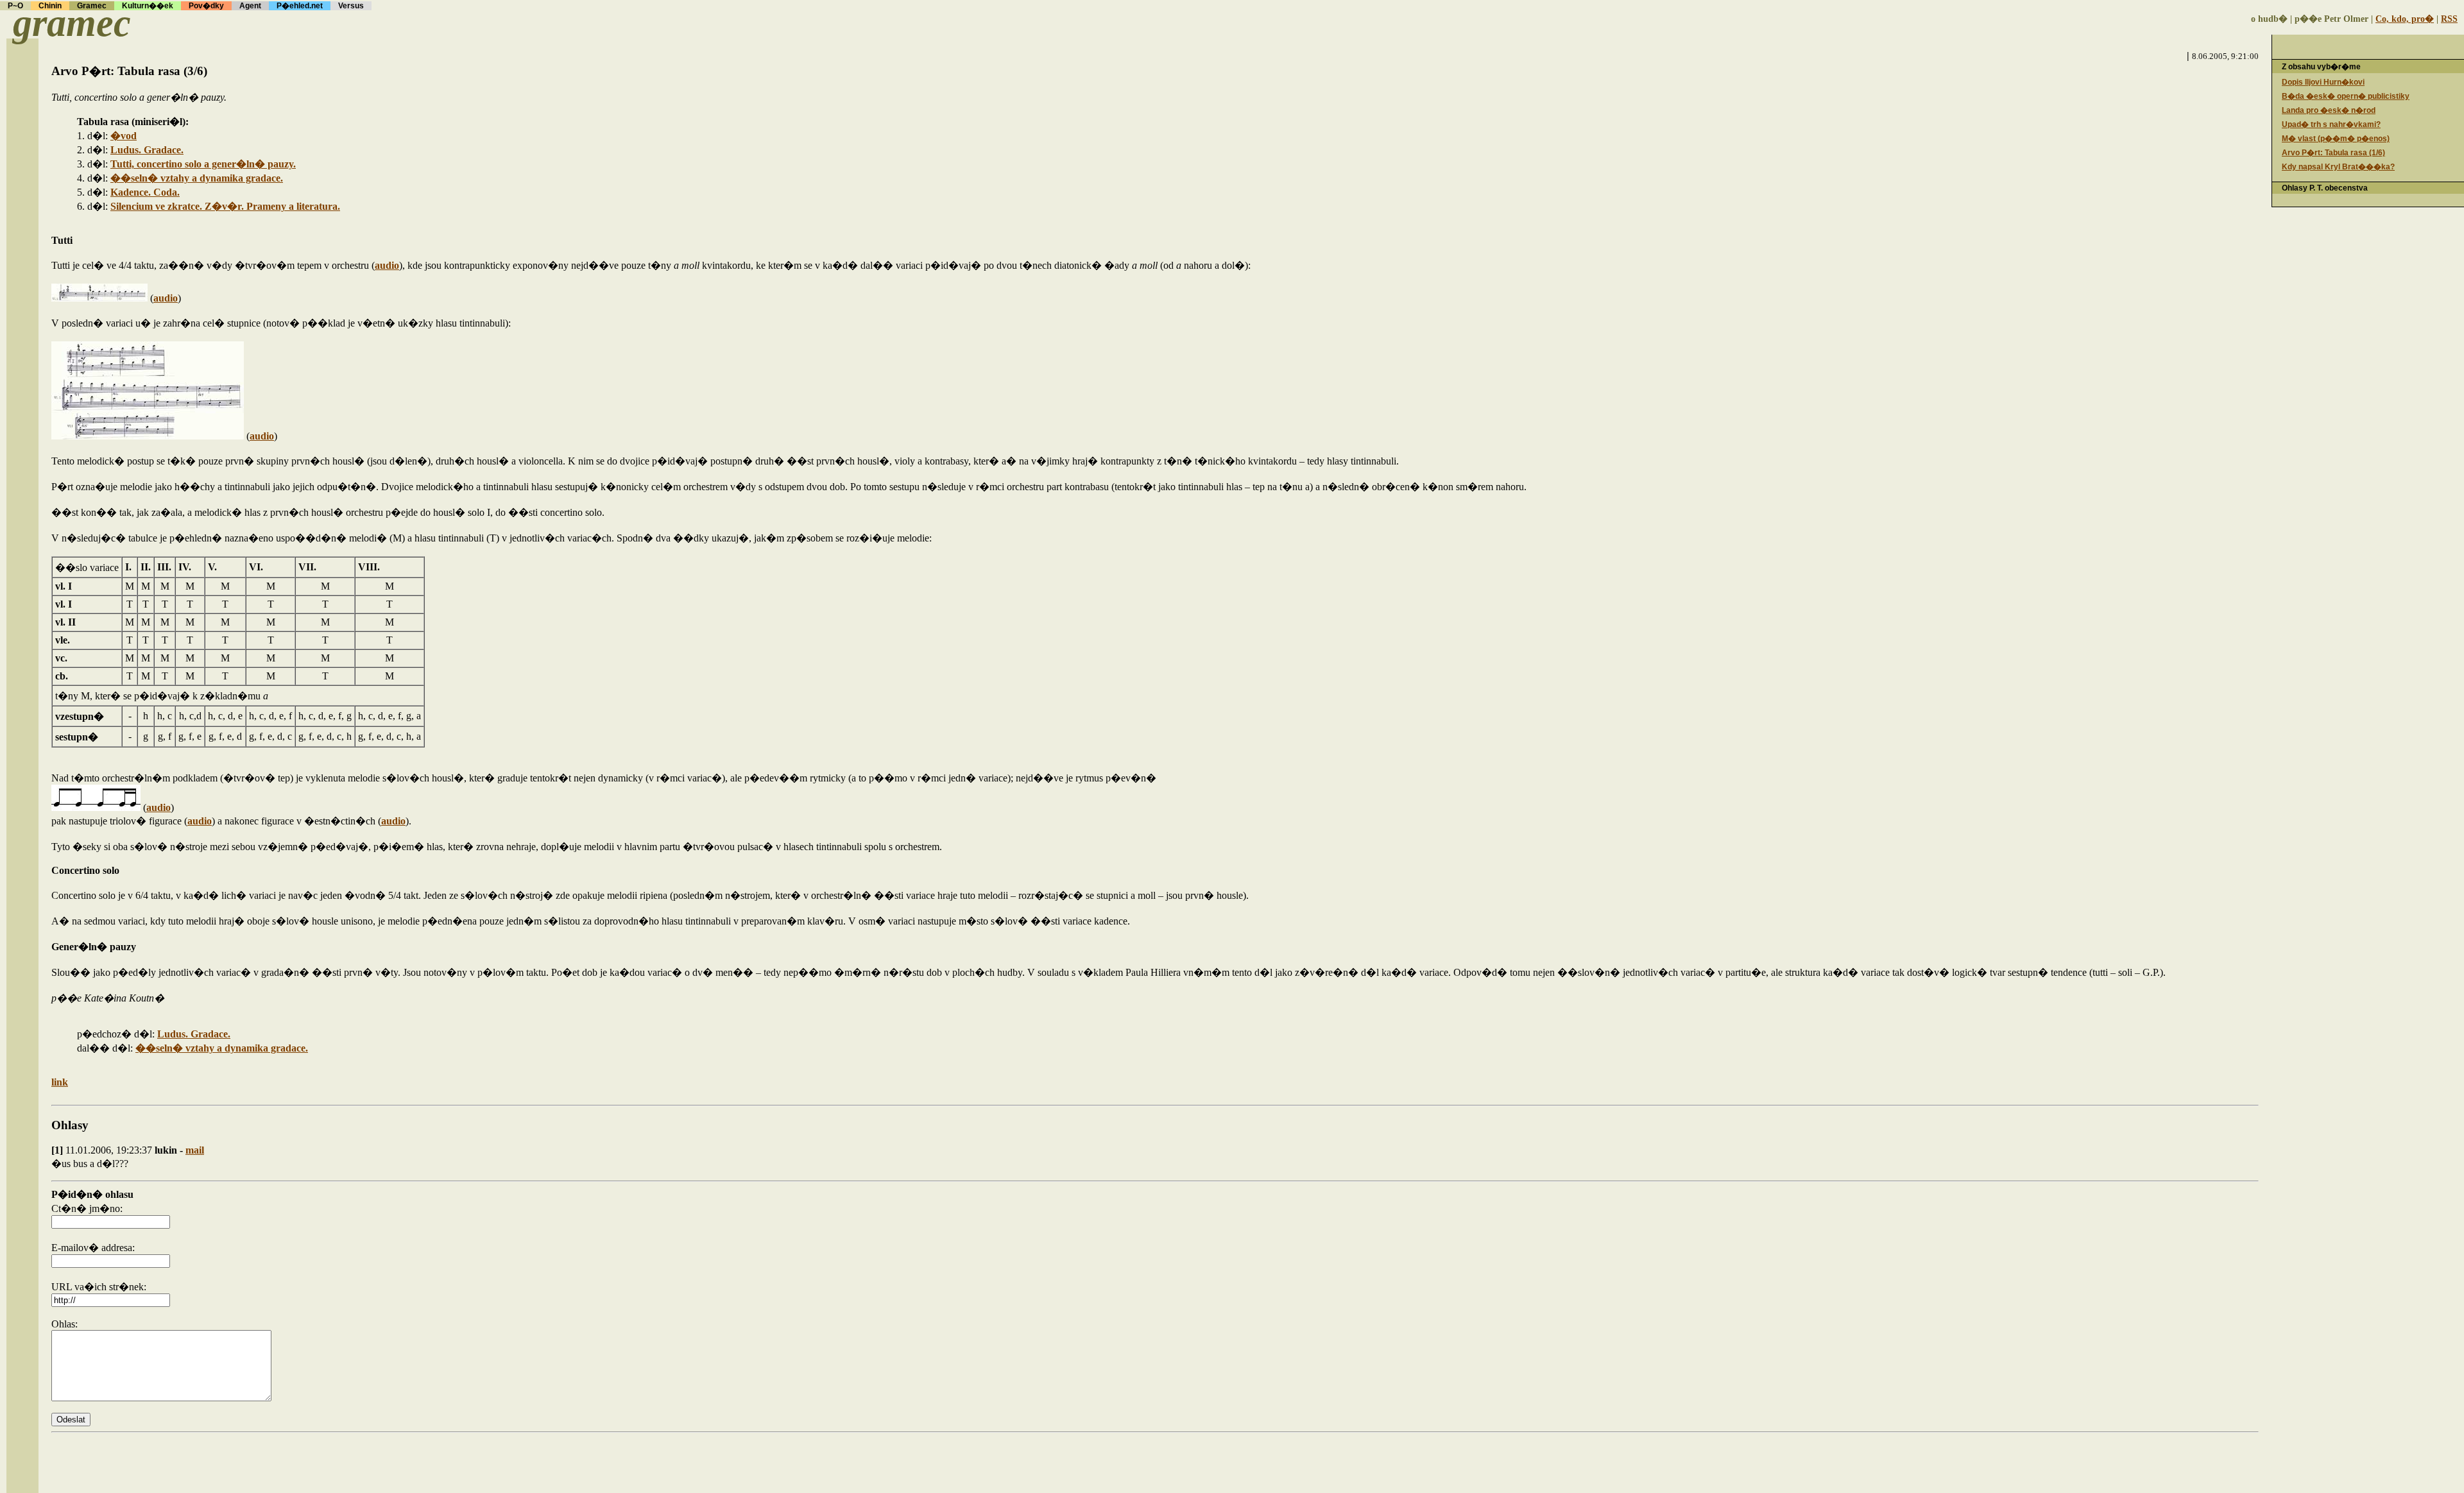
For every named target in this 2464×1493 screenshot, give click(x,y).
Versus (351, 6)
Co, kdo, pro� (2405, 19)
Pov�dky (206, 6)
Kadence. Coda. (145, 192)
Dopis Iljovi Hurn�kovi (2323, 82)
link (60, 1082)
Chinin (50, 6)
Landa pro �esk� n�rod (2329, 110)
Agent (250, 6)
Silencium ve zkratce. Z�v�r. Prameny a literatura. (225, 206)
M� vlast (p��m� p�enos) (2336, 139)
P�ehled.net (300, 6)
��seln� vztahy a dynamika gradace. (197, 178)
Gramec (92, 6)
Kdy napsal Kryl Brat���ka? (2338, 167)
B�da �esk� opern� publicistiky (2346, 96)
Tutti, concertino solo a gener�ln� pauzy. (203, 164)
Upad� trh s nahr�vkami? (2331, 124)
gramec (72, 23)
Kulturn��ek (148, 6)
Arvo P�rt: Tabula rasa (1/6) (2333, 153)
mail (195, 1150)
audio (387, 265)
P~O (15, 6)
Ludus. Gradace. (147, 150)
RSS (2449, 19)
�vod (124, 136)
